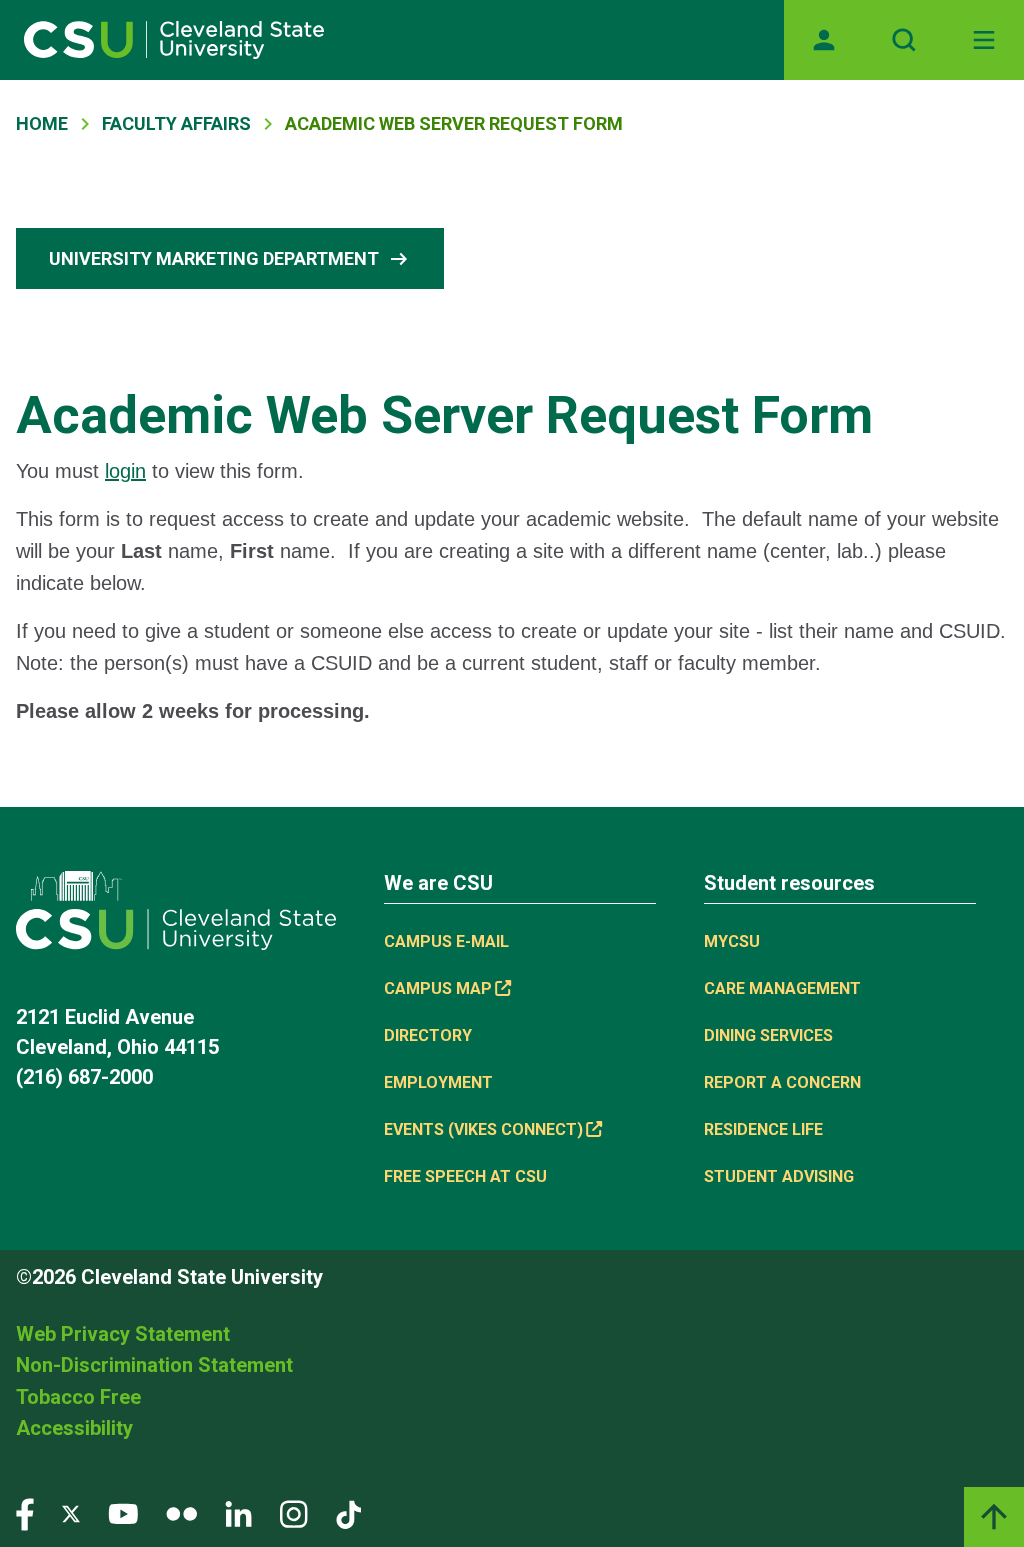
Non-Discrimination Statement (154, 1365)
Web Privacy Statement (123, 1334)
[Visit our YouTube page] (123, 1513)
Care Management (782, 988)
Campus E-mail (446, 941)
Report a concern (782, 1082)
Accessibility (74, 1428)
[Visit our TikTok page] (348, 1513)
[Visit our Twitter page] (71, 1513)
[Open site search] (904, 40)
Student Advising (779, 1176)
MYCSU (732, 941)
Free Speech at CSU (465, 1176)
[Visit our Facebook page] (25, 1513)
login (125, 471)
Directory (428, 1035)
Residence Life (763, 1129)
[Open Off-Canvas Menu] (984, 40)
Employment (438, 1082)
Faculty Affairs (176, 123)
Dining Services (768, 1035)
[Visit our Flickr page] (181, 1513)
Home (42, 123)
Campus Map (438, 988)
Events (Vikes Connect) (483, 1129)
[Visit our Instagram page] (294, 1513)
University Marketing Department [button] (230, 259)
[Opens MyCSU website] (824, 40)
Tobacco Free (78, 1397)
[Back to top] (994, 1517)
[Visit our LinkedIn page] (238, 1513)
